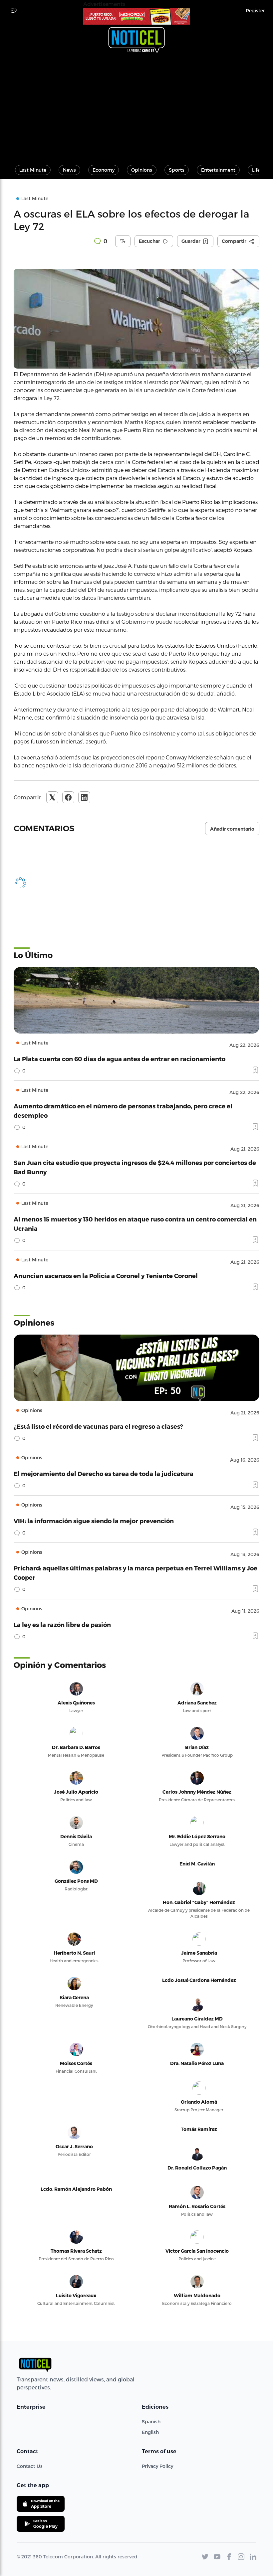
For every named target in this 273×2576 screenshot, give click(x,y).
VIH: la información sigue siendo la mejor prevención (94, 1521)
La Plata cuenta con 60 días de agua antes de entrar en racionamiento (120, 1059)
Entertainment (218, 170)
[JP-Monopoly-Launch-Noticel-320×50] (136, 16)
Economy (104, 170)
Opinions (142, 170)
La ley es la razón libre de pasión (62, 1624)
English (150, 2432)
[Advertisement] (136, 106)
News (69, 170)
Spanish (151, 2421)
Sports (177, 170)
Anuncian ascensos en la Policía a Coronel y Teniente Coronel (106, 1276)
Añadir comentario (232, 829)
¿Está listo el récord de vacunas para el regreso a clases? (98, 1426)
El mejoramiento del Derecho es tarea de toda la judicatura (104, 1473)
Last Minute (33, 170)
